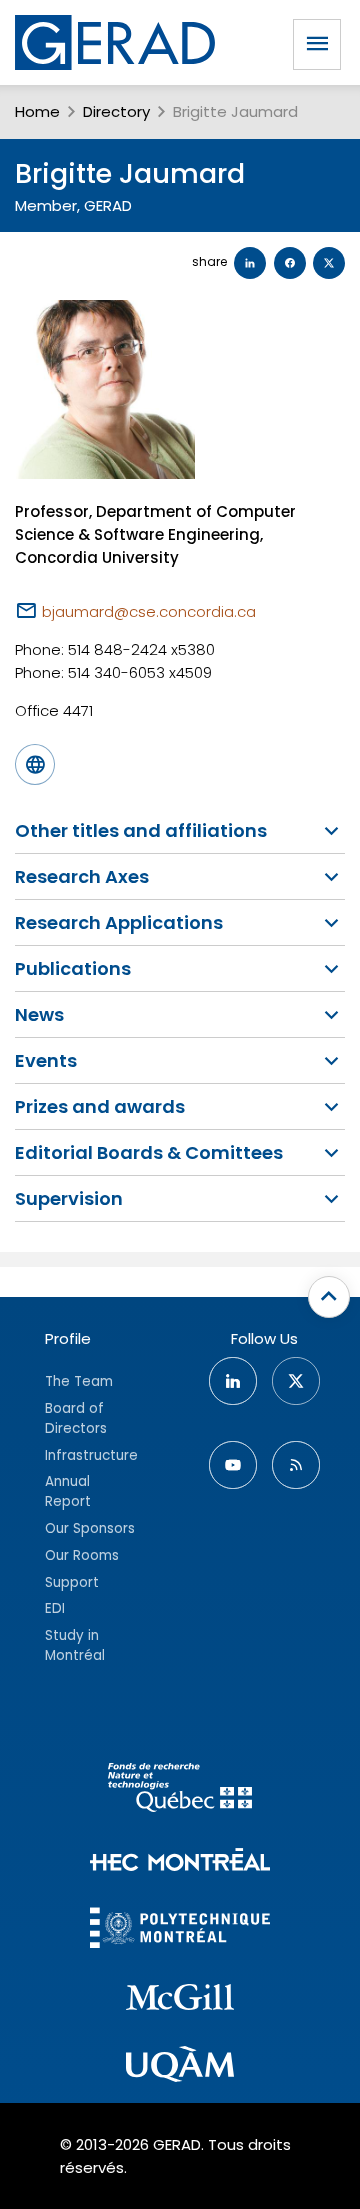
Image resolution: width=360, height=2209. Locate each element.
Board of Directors (76, 1418)
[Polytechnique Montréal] (180, 1930)
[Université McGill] (180, 2000)
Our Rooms (82, 1555)
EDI (55, 1608)
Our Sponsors (90, 1528)
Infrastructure (91, 1455)
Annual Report (68, 1491)
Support (72, 1582)
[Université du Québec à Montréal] (180, 2067)
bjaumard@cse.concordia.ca (149, 611)
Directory (116, 111)
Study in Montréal (75, 1645)
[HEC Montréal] (180, 1862)
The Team (79, 1381)
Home (37, 111)
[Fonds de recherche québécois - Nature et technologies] (180, 1790)
